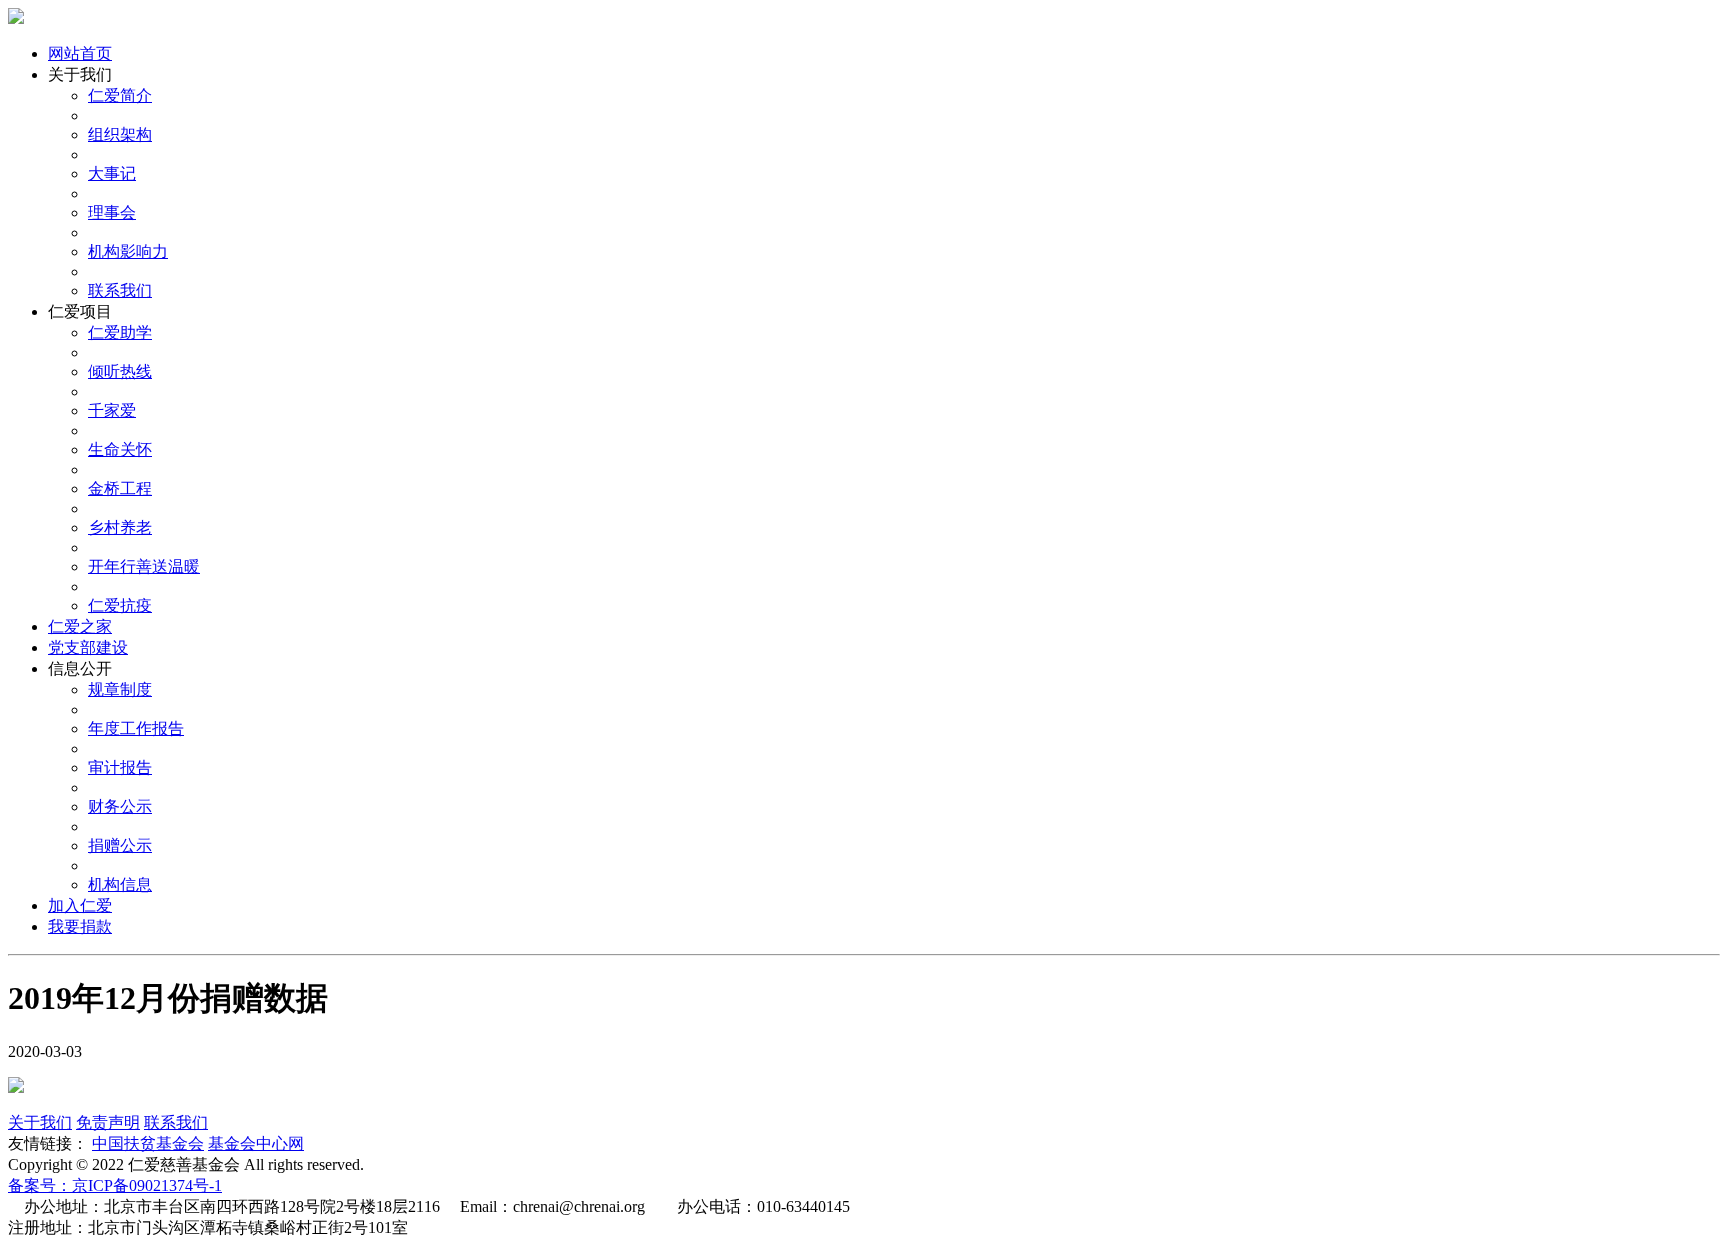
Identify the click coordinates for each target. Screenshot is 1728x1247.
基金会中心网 (256, 1143)
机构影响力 (128, 251)
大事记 (112, 173)
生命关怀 (120, 449)
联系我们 (120, 290)
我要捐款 (80, 926)
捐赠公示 (120, 845)
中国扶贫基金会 (148, 1143)
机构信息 (120, 884)
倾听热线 (120, 371)
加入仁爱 (80, 905)
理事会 (112, 212)
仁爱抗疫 (120, 605)
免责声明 (108, 1122)
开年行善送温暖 (144, 566)
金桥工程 (120, 488)
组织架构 (120, 134)
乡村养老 (120, 527)
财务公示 (120, 806)
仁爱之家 (80, 626)
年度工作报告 (136, 728)
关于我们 (40, 1122)
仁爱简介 (120, 95)
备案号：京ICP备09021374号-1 (115, 1185)
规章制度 (120, 689)
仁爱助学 (120, 332)
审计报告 (120, 767)
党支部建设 (88, 647)
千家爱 (112, 410)
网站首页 (80, 53)
